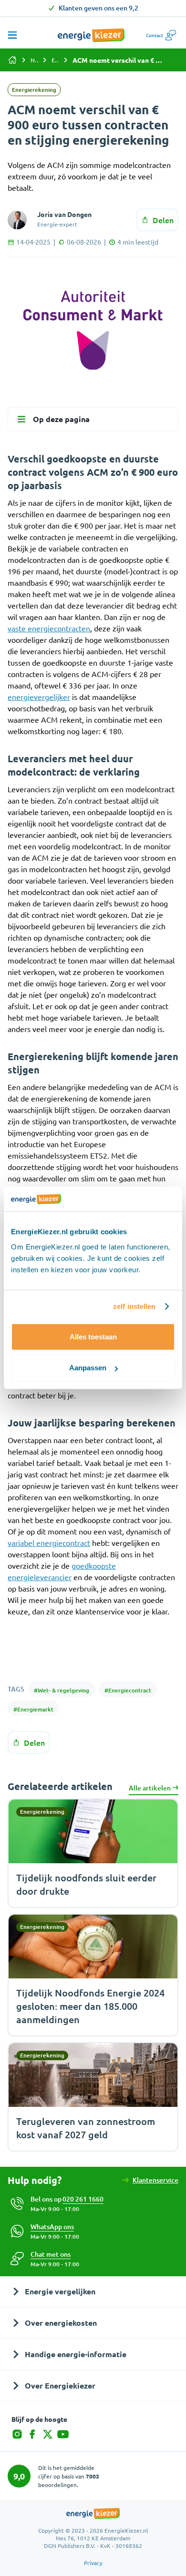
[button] (51, 2254)
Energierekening (55, 60)
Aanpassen (88, 1368)
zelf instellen (134, 1306)
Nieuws (34, 60)
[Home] (12, 60)
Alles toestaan (93, 1337)
